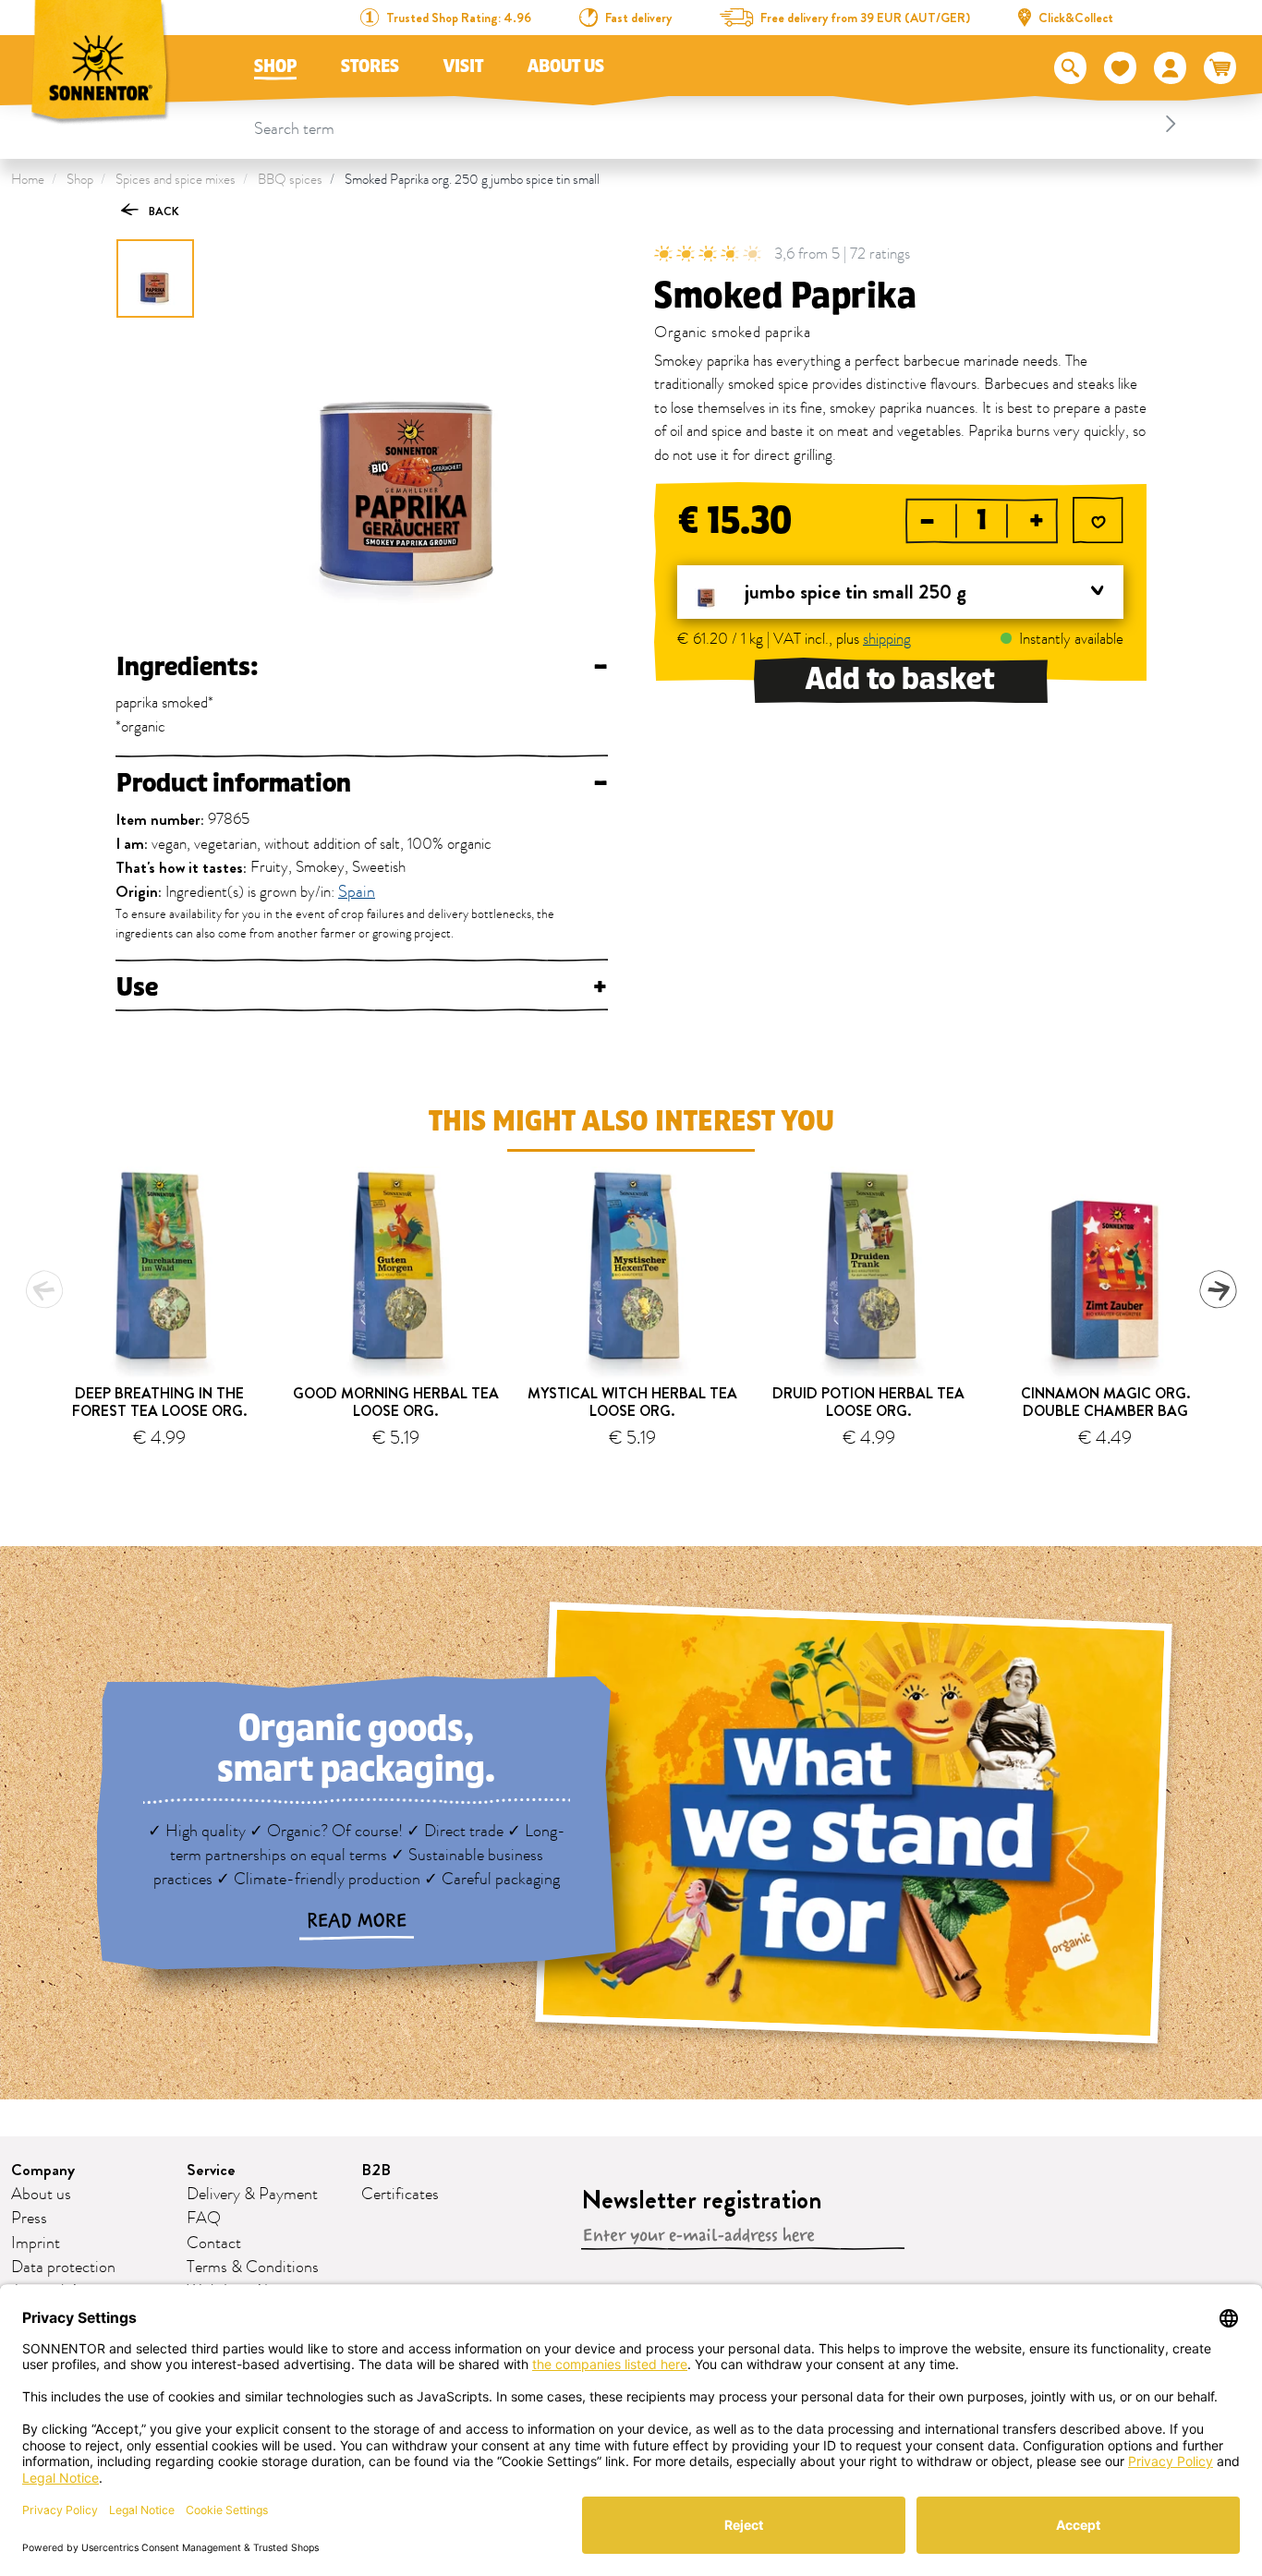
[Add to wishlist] (1098, 522)
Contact (214, 2243)
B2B (376, 2170)
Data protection (63, 2268)
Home (28, 180)
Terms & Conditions (253, 2268)
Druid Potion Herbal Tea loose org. (868, 1402)
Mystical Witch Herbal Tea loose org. (632, 1402)
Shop (275, 67)
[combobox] (718, 124)
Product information (362, 783)
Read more (357, 1921)
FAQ (204, 2219)
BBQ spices (290, 180)
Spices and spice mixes (176, 180)
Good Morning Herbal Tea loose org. (396, 1402)
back (163, 211)
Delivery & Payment (252, 2195)
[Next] (1218, 1289)
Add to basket (900, 679)
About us (566, 67)
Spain (357, 893)
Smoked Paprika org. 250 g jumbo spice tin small (472, 180)
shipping (887, 639)
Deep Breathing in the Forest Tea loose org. (159, 1402)
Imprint (36, 2243)
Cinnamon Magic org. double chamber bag (1105, 1402)
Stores (370, 67)
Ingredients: (362, 667)
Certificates (400, 2195)
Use (362, 987)
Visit (463, 67)
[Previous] (44, 1289)
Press (29, 2219)
